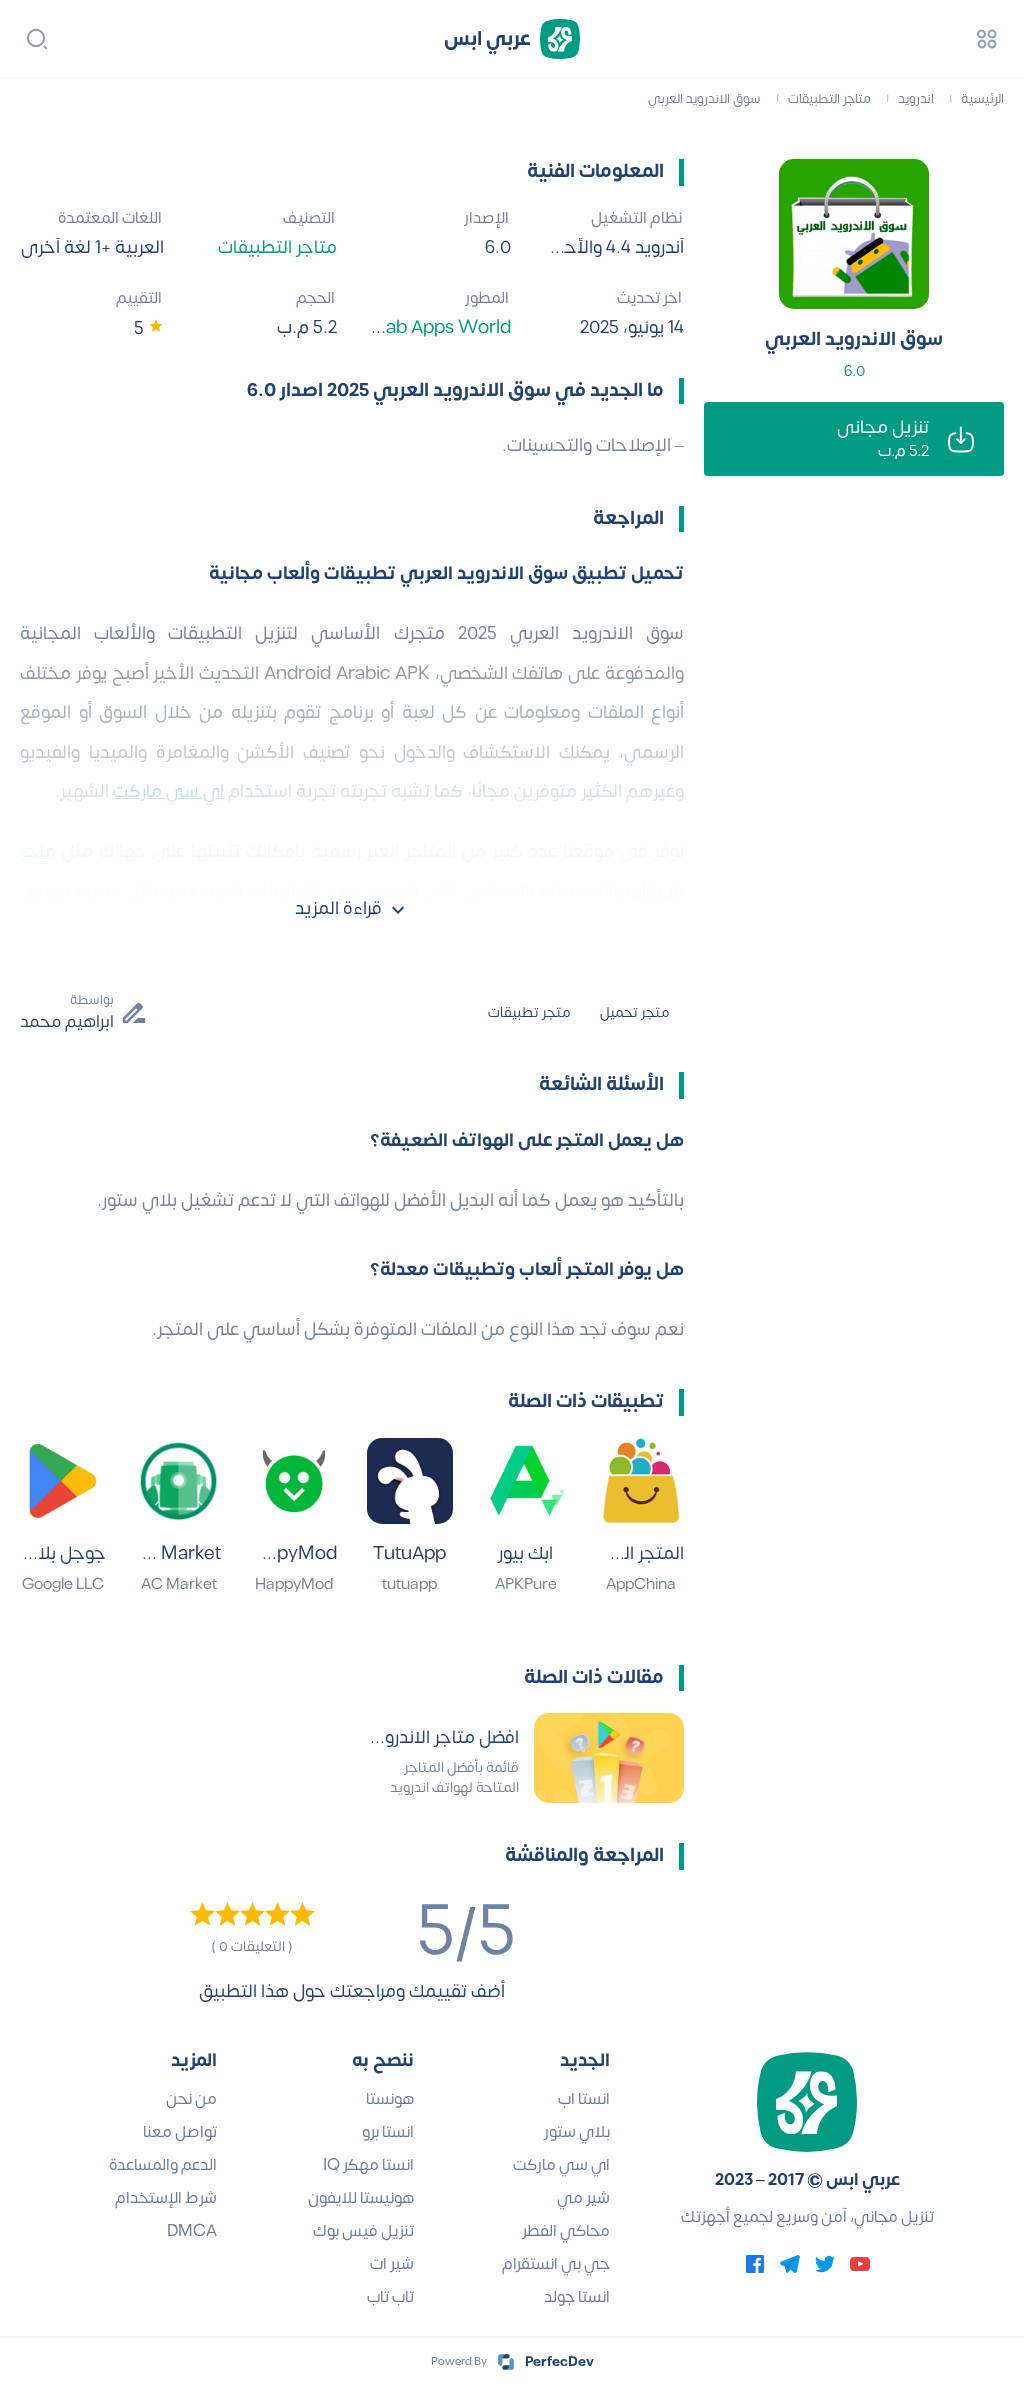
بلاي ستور (577, 2132)
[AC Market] (179, 1481)
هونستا (390, 2099)
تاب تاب (390, 2297)
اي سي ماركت (561, 2165)
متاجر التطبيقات (277, 247)
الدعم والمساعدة (163, 2165)
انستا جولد (577, 2297)
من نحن (191, 2099)
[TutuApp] (410, 1481)
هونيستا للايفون (361, 2198)
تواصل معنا (180, 2132)
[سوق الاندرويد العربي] (854, 234)
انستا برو (388, 2132)
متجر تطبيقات (529, 1012)
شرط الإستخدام (166, 2198)
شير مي (583, 2198)
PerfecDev (559, 2362)
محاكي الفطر (566, 2231)
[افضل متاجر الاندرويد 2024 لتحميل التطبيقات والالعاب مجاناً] (609, 1758)
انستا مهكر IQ (368, 2165)
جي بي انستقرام (556, 2264)
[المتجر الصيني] (641, 1481)
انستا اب (584, 2099)
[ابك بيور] (526, 1481)
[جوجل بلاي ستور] (63, 1481)
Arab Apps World (439, 327)
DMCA (192, 2231)
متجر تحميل (634, 1012)
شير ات (392, 2264)
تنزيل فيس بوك (363, 2231)
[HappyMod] (294, 1481)
